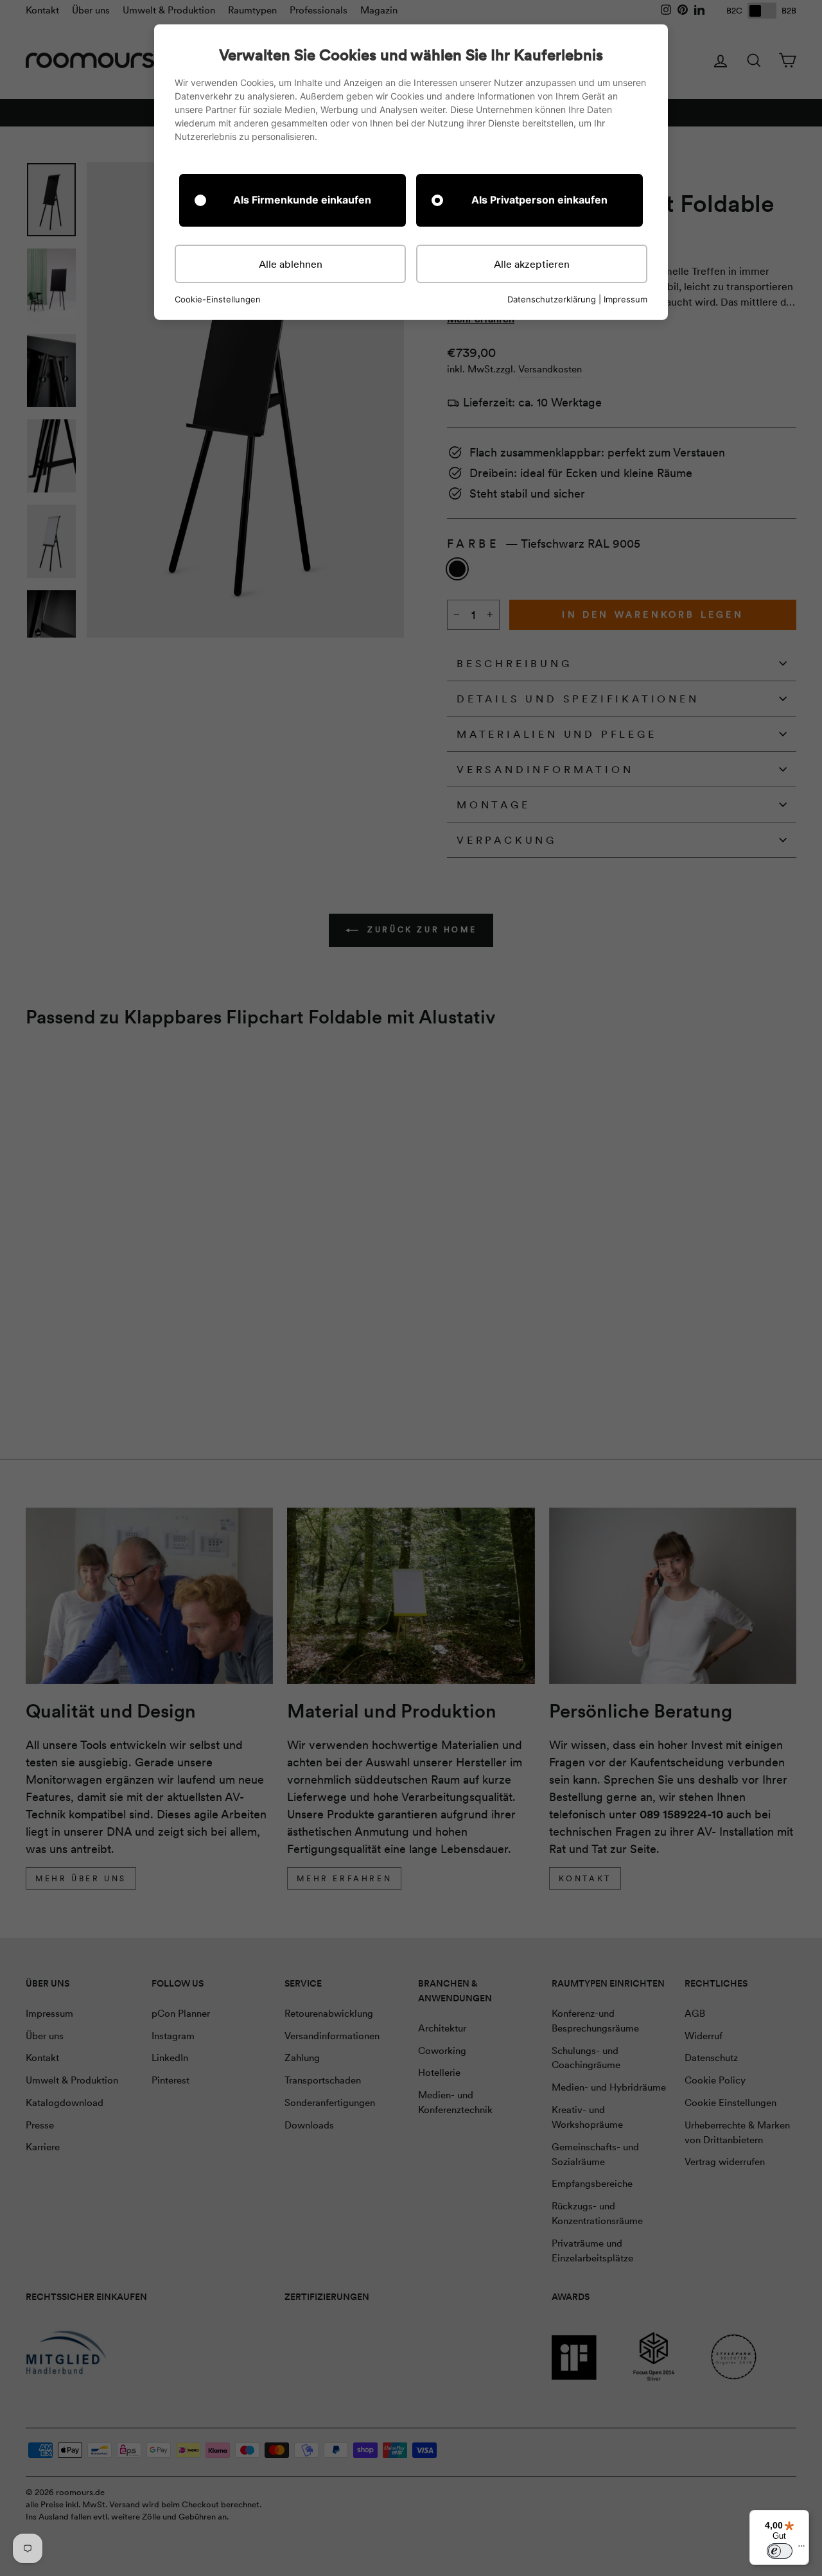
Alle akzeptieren (532, 264)
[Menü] (801, 2549)
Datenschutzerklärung (552, 299)
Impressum (625, 299)
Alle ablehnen (291, 264)
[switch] (780, 2551)
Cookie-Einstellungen (218, 300)
